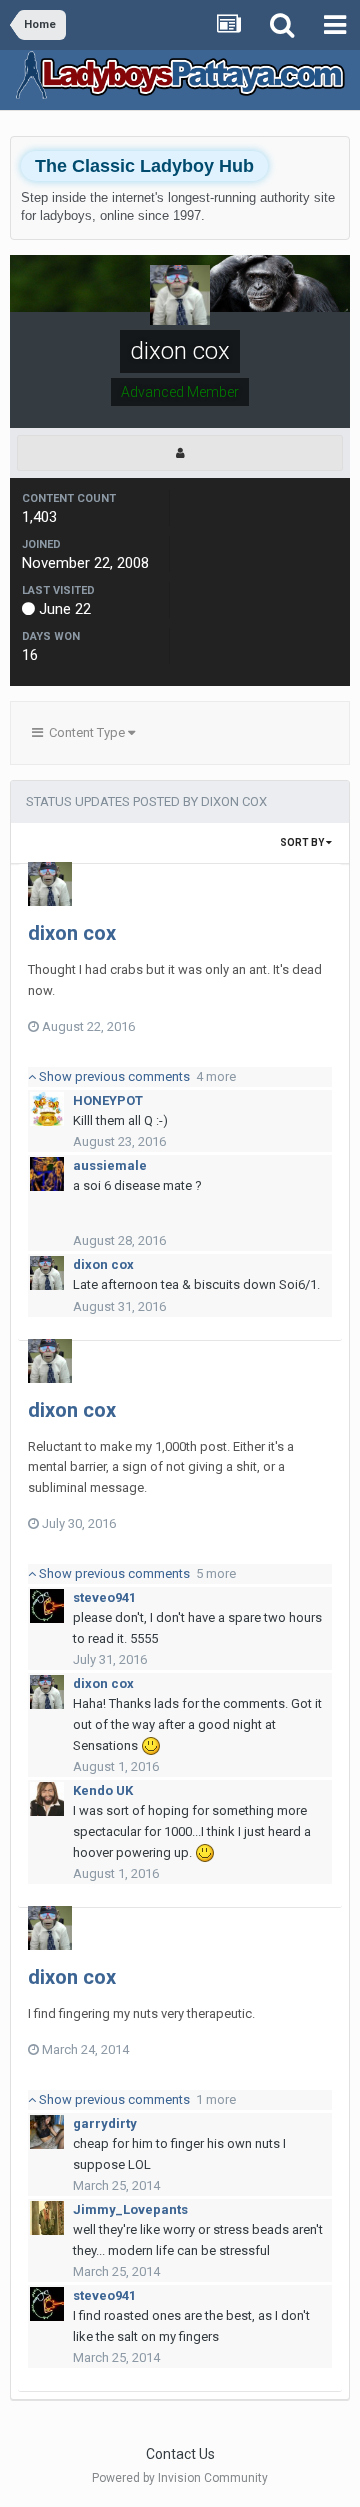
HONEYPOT (108, 1100)
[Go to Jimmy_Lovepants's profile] (47, 2218)
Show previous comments (136, 1076)
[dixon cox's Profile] (180, 453)
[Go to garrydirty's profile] (47, 2132)
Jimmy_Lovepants (130, 2209)
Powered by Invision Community (180, 2478)
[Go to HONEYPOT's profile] (47, 1109)
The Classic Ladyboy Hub (144, 166)
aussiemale (110, 1165)
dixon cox (72, 933)
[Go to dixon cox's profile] (50, 884)
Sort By (303, 842)
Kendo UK (103, 1790)
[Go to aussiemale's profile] (47, 1174)
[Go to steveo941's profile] (47, 1606)
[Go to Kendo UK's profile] (47, 1799)
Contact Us (180, 2454)
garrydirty (105, 2123)
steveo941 (104, 1597)
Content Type (85, 732)
